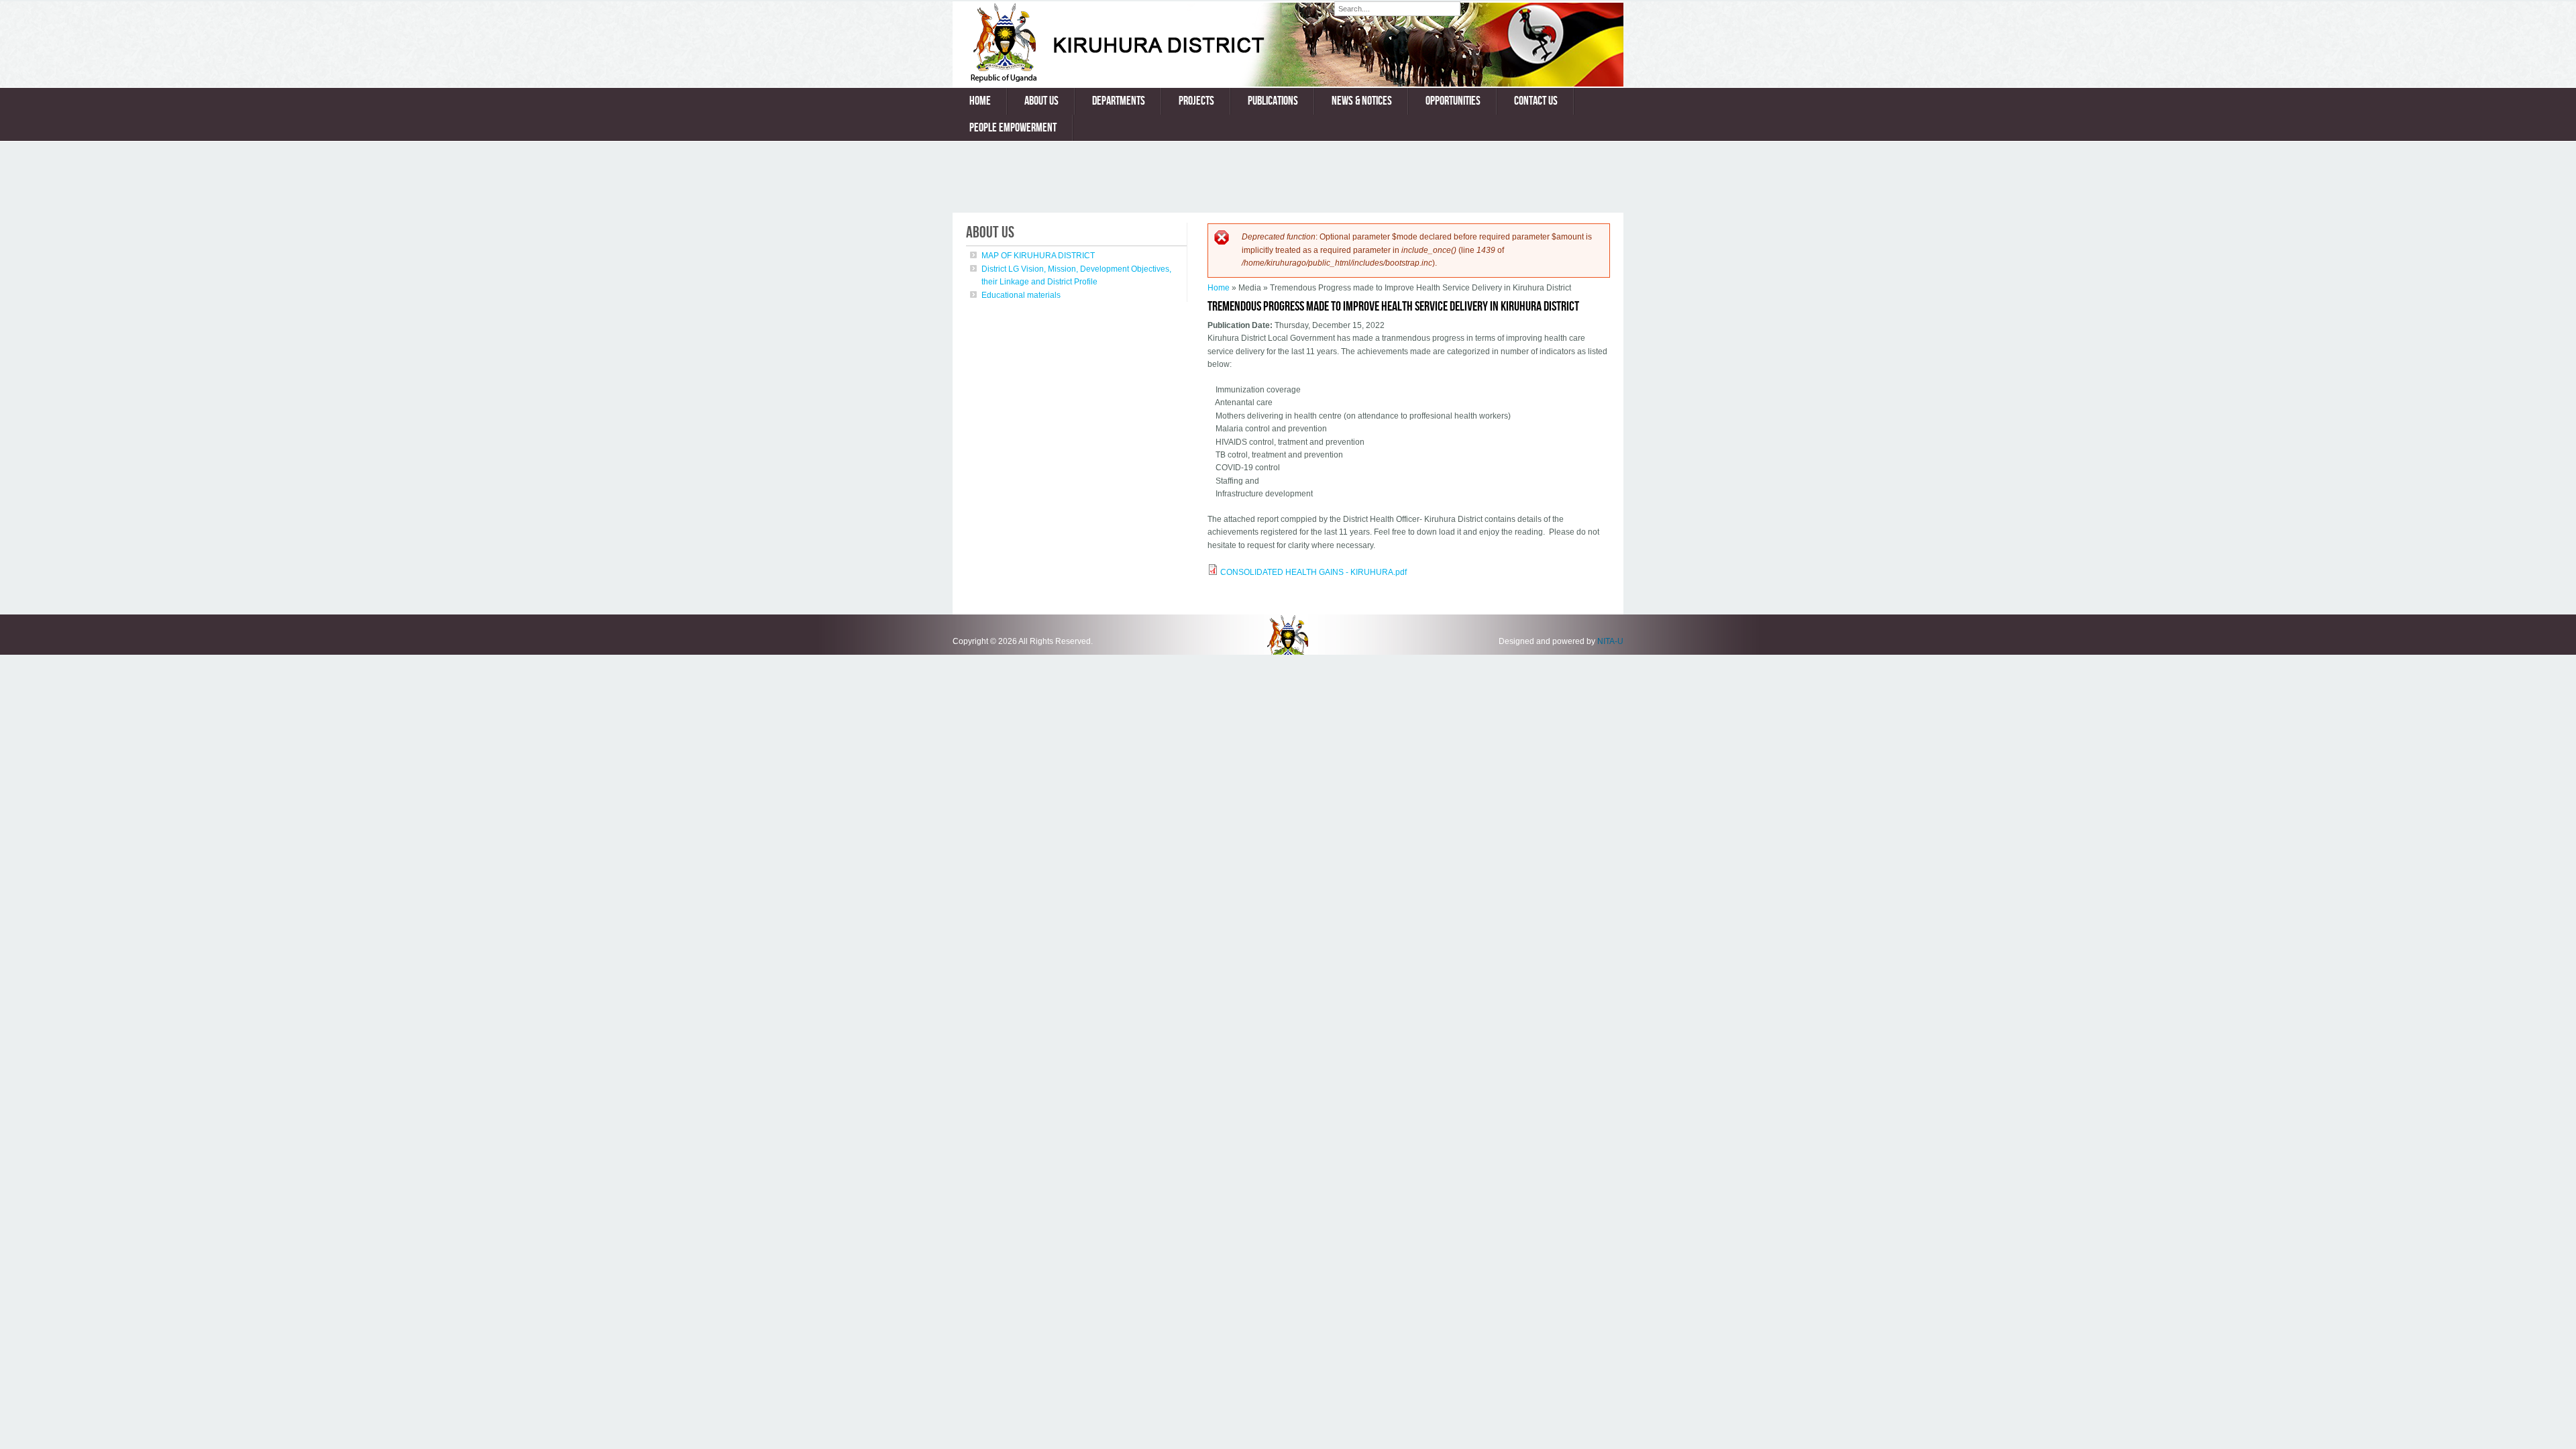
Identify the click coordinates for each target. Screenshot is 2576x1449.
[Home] (1143, 80)
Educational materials (1021, 295)
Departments (1119, 101)
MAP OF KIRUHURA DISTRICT (1038, 256)
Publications (1273, 101)
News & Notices (1362, 101)
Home (980, 101)
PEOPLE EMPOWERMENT (1013, 128)
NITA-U (1610, 641)
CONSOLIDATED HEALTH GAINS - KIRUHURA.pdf (1313, 572)
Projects (1196, 101)
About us (1041, 101)
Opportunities (1453, 101)
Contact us (1536, 101)
